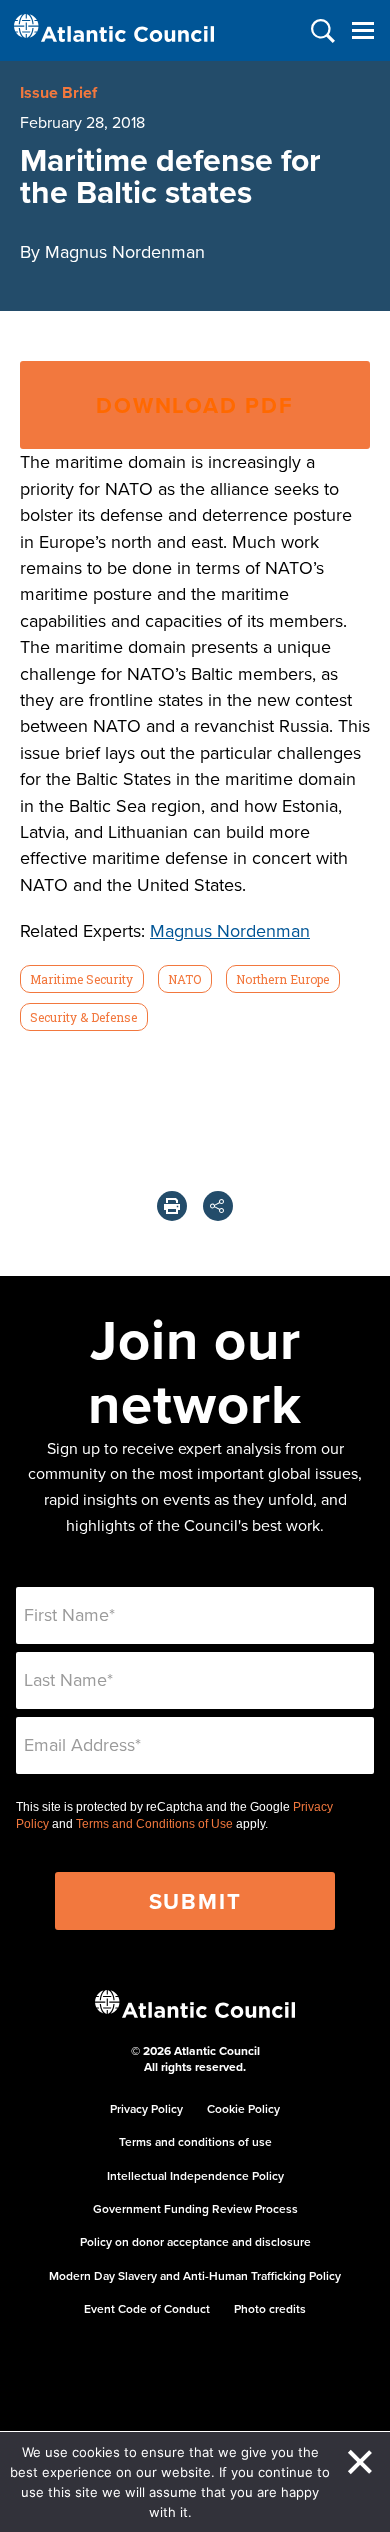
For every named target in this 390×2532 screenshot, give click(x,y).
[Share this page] (218, 1206)
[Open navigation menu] (362, 30)
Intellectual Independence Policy (195, 2175)
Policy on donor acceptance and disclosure (195, 2241)
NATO (184, 979)
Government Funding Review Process (195, 2208)
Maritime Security (81, 979)
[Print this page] (172, 1206)
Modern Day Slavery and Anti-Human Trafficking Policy (195, 2275)
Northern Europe (282, 979)
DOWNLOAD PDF (195, 405)
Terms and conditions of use (195, 2141)
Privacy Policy (146, 2108)
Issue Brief (58, 92)
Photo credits (270, 2308)
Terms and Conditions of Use (154, 1824)
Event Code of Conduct (147, 2308)
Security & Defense (83, 1017)
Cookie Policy (243, 2108)
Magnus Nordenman (230, 930)
